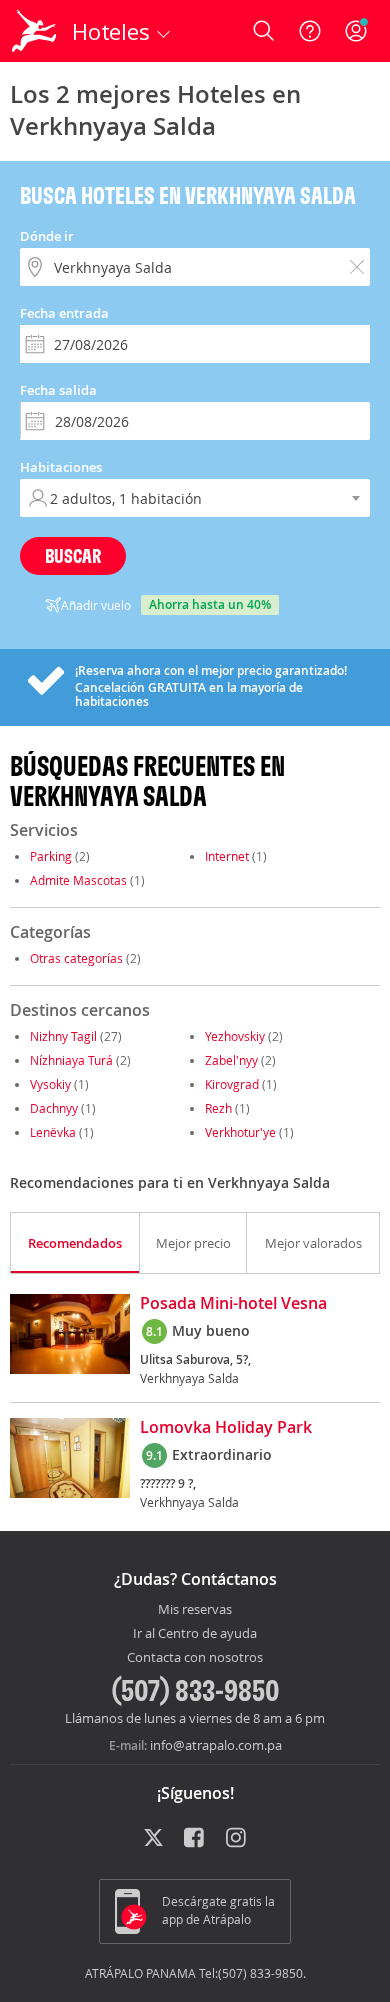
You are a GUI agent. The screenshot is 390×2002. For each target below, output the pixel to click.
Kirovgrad (232, 1084)
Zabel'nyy (231, 1060)
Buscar (73, 555)
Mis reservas (195, 1610)
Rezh (218, 1108)
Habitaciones (61, 467)
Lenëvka (53, 1132)
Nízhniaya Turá (71, 1060)
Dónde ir (47, 236)
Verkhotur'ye (240, 1132)
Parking (51, 856)
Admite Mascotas (78, 880)
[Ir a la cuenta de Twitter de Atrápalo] (153, 1839)
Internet (227, 856)
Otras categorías (76, 958)
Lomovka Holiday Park (226, 1428)
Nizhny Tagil (63, 1036)
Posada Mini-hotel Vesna (233, 1304)
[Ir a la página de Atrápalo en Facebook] (195, 1839)
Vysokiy (50, 1084)
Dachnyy (54, 1108)
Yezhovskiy (235, 1036)
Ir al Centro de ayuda (195, 1634)
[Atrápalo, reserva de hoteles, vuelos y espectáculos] (34, 31)
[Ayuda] (310, 31)
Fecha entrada (64, 313)
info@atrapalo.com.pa (216, 1745)
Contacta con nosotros (195, 1658)
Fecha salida (58, 390)
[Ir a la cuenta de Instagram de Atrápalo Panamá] (237, 1839)
